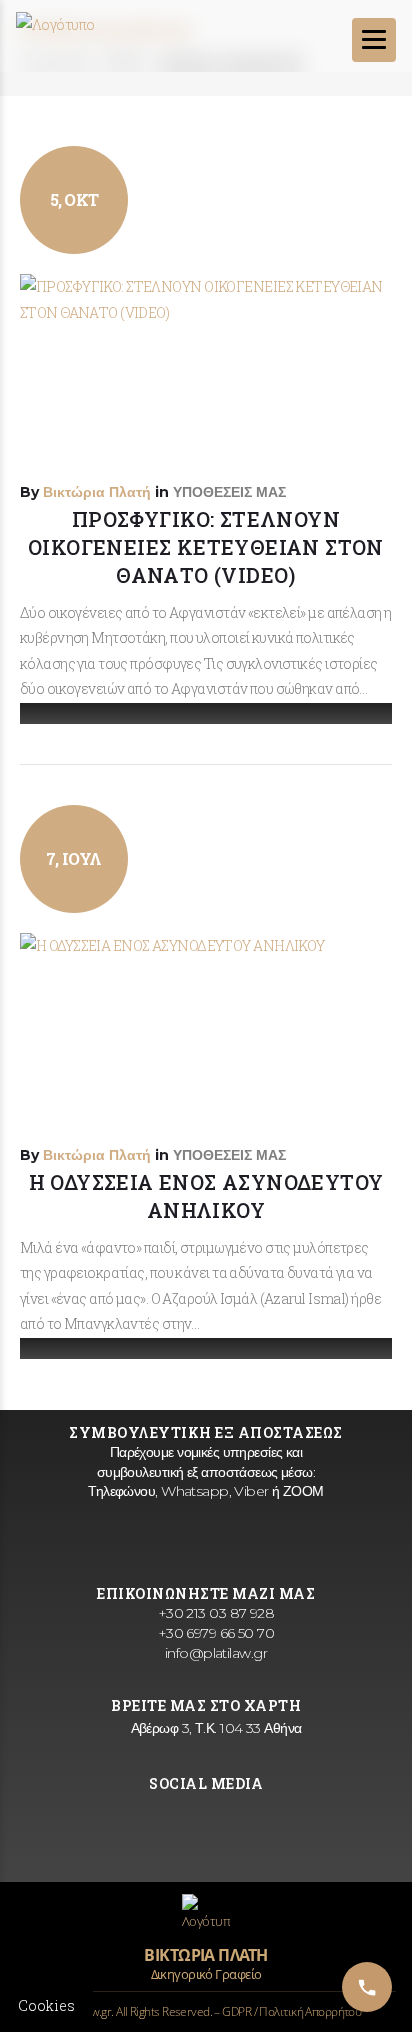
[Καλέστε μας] (367, 1987)
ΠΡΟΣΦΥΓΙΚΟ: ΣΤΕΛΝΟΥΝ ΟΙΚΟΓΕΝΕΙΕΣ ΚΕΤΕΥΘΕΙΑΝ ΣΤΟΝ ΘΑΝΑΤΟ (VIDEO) (206, 547)
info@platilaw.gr (213, 1653)
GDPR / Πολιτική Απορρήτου (291, 2011)
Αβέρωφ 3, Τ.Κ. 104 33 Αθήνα (214, 1728)
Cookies (46, 2005)
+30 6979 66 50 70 (214, 1633)
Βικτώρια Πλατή (97, 492)
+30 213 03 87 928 (214, 1613)
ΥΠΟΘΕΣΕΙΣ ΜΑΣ (229, 492)
